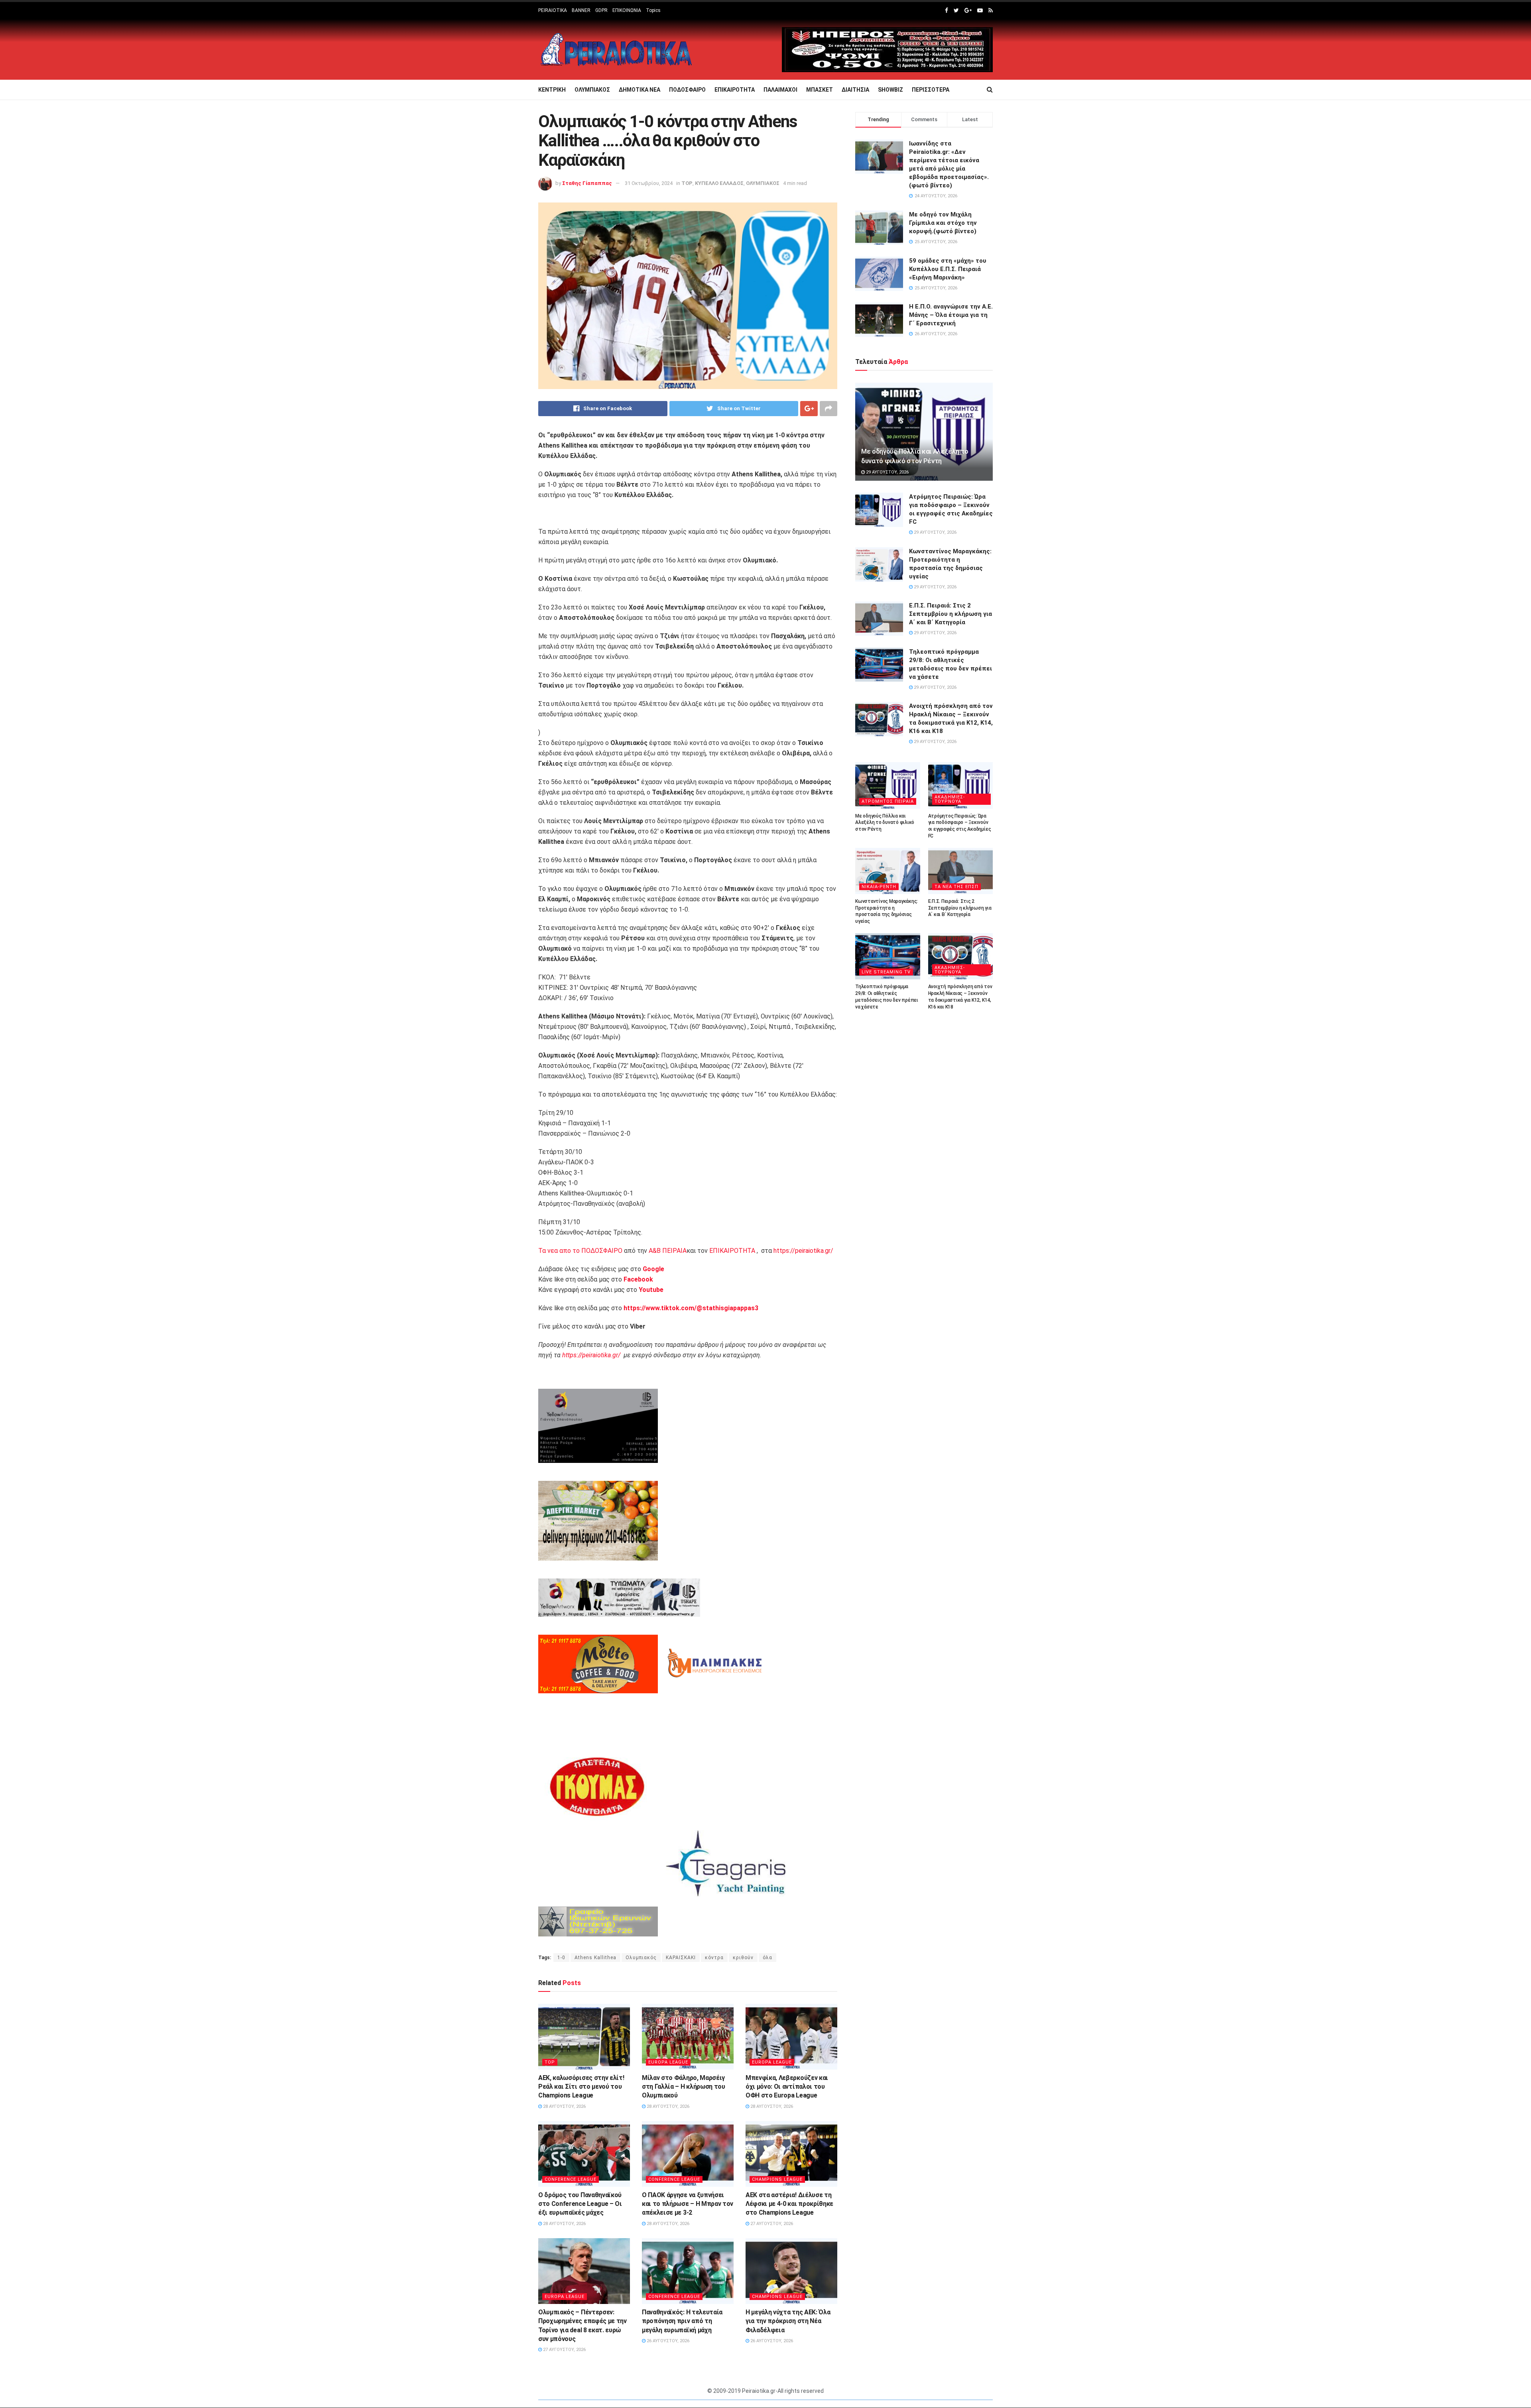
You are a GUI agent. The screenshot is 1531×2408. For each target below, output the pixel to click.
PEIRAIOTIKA (553, 10)
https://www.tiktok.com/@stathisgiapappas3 (690, 1308)
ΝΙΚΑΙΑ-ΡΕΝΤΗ (879, 887)
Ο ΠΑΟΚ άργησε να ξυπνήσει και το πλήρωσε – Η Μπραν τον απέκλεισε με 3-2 (688, 2204)
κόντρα (714, 1958)
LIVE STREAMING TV (886, 972)
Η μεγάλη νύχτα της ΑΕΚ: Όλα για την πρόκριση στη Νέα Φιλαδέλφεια (788, 2321)
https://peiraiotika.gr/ (803, 1251)
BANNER (581, 10)
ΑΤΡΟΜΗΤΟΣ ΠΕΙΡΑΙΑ (888, 801)
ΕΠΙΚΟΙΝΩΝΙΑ (627, 10)
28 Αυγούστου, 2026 (564, 2106)
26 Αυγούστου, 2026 (667, 2341)
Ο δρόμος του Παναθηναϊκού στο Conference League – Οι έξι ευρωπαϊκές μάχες (580, 2204)
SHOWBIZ (890, 90)
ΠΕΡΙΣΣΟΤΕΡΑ (931, 90)
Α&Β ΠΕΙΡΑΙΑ (668, 1251)
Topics (653, 10)
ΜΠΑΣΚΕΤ (820, 90)
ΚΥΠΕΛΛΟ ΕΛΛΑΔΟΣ (719, 183)
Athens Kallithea (595, 1958)
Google (653, 1269)
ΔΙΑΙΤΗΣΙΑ (855, 90)
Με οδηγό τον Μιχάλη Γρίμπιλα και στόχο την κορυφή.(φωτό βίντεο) (943, 223)
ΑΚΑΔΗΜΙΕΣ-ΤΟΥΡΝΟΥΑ (950, 799)
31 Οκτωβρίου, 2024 (649, 183)
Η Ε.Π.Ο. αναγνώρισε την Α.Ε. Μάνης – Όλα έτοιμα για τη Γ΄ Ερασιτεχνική (951, 315)
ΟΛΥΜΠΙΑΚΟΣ (592, 90)
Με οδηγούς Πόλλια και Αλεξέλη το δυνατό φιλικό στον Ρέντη (885, 823)
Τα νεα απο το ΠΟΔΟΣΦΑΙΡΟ (580, 1251)
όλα (767, 1958)
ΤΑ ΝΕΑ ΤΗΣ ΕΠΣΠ (956, 887)
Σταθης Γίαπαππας (587, 183)
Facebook (638, 1279)
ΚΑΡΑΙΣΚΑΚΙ (681, 1958)
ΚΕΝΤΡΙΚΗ (552, 90)
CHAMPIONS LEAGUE (777, 2179)
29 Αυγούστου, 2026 (887, 472)
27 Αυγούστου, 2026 (771, 2224)
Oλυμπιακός (641, 1958)
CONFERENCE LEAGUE (571, 2179)
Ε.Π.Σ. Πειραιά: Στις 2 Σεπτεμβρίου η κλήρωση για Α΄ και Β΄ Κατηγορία (950, 614)
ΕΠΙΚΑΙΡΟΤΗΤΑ (735, 90)
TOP (687, 183)
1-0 (561, 1958)
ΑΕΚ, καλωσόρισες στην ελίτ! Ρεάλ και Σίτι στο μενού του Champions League (581, 2087)
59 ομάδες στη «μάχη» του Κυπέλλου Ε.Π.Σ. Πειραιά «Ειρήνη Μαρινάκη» (948, 269)
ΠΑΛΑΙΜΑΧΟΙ (780, 90)
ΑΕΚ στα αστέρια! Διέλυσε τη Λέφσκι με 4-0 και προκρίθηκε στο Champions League (789, 2204)
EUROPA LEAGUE (668, 2062)
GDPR (601, 10)
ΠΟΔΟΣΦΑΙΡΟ (687, 90)
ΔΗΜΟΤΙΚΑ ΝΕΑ (640, 90)
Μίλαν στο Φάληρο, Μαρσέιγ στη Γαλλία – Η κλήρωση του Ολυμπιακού (684, 2087)
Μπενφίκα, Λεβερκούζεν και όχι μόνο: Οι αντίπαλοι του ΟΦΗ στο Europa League (787, 2087)
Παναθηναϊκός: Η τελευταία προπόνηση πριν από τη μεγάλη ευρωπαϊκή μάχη (682, 2321)
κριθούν (743, 1958)
